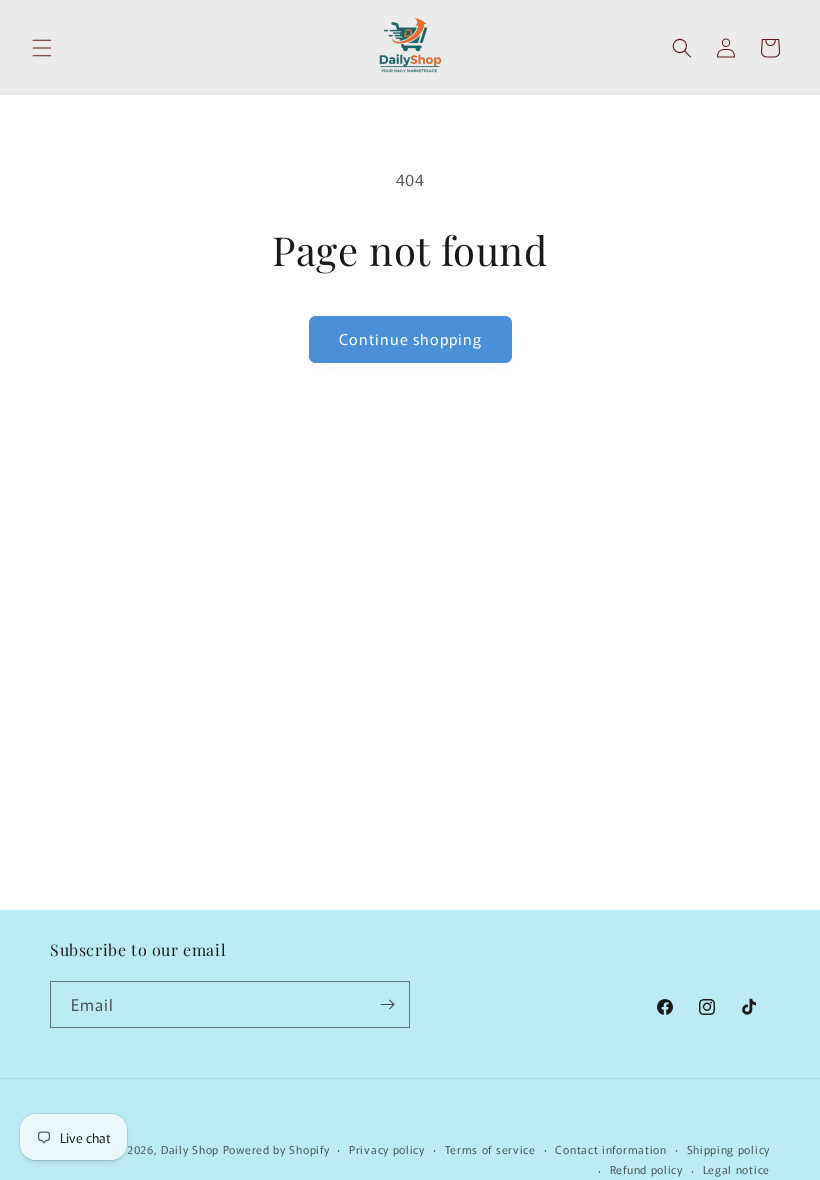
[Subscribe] (387, 1004)
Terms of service (490, 1149)
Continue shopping (410, 338)
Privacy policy (387, 1149)
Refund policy (646, 1169)
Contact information (610, 1149)
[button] (42, 48)
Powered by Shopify (276, 1149)
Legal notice (736, 1169)
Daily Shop (190, 1149)
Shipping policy (729, 1149)
